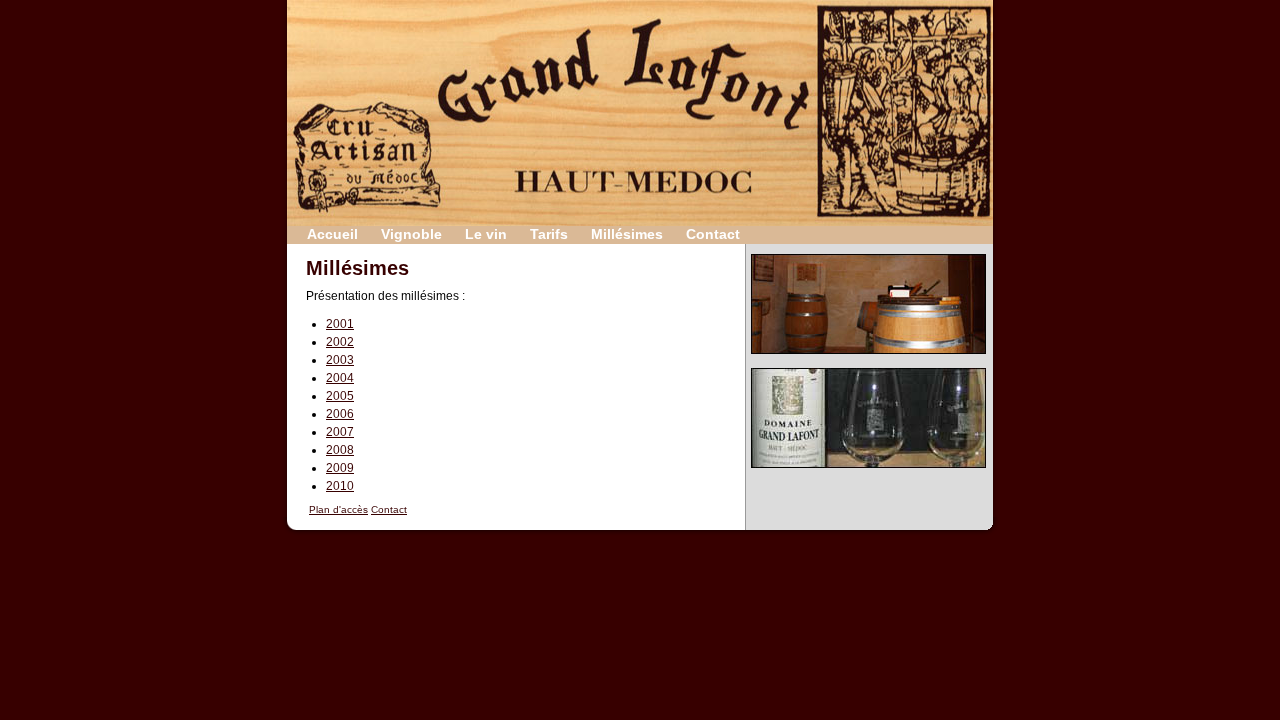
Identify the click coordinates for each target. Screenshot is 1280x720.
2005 (340, 396)
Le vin (486, 234)
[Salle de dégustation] (868, 360)
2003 (340, 360)
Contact (713, 234)
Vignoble (411, 234)
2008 (340, 450)
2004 (340, 378)
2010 (340, 486)
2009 (340, 468)
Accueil (332, 234)
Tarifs (549, 234)
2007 (340, 432)
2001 (340, 324)
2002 (340, 342)
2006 (340, 414)
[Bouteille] (868, 474)
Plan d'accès (338, 509)
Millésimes (627, 234)
